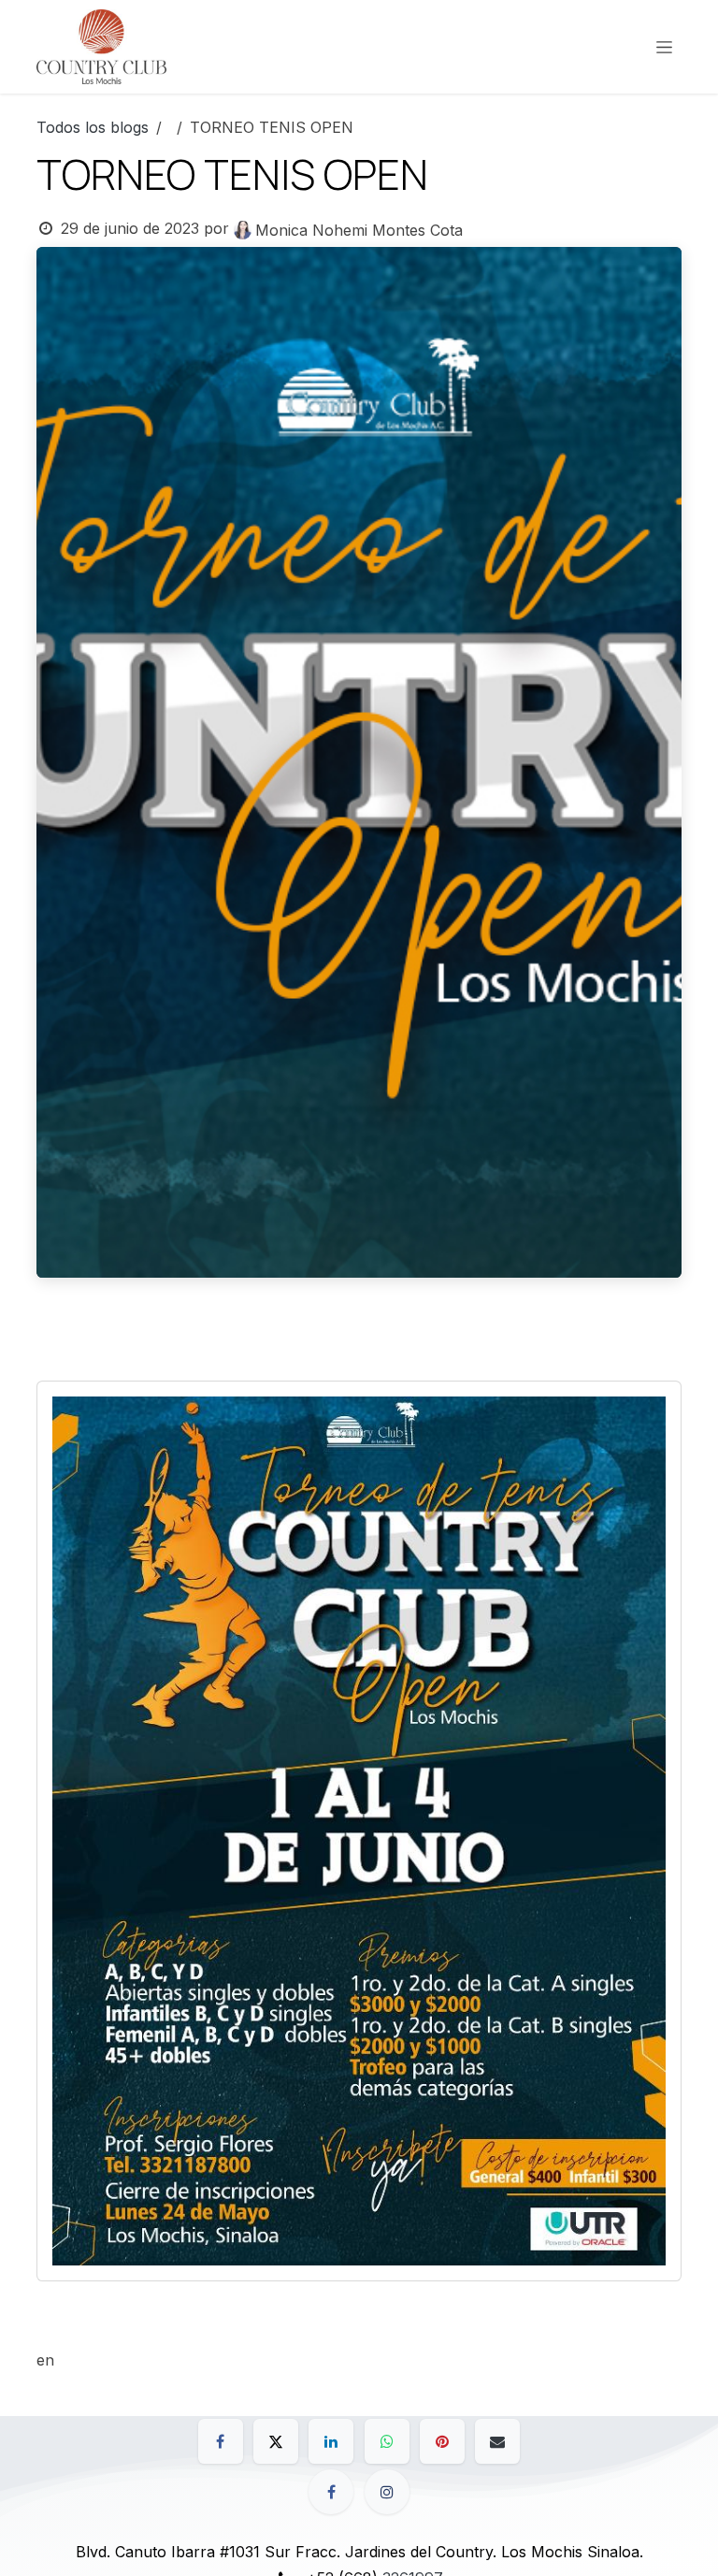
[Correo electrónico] (497, 2441)
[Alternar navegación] (664, 47)
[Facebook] (221, 2441)
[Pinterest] (442, 2441)
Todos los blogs (93, 127)
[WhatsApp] (387, 2441)
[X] (276, 2441)
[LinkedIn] (331, 2441)
